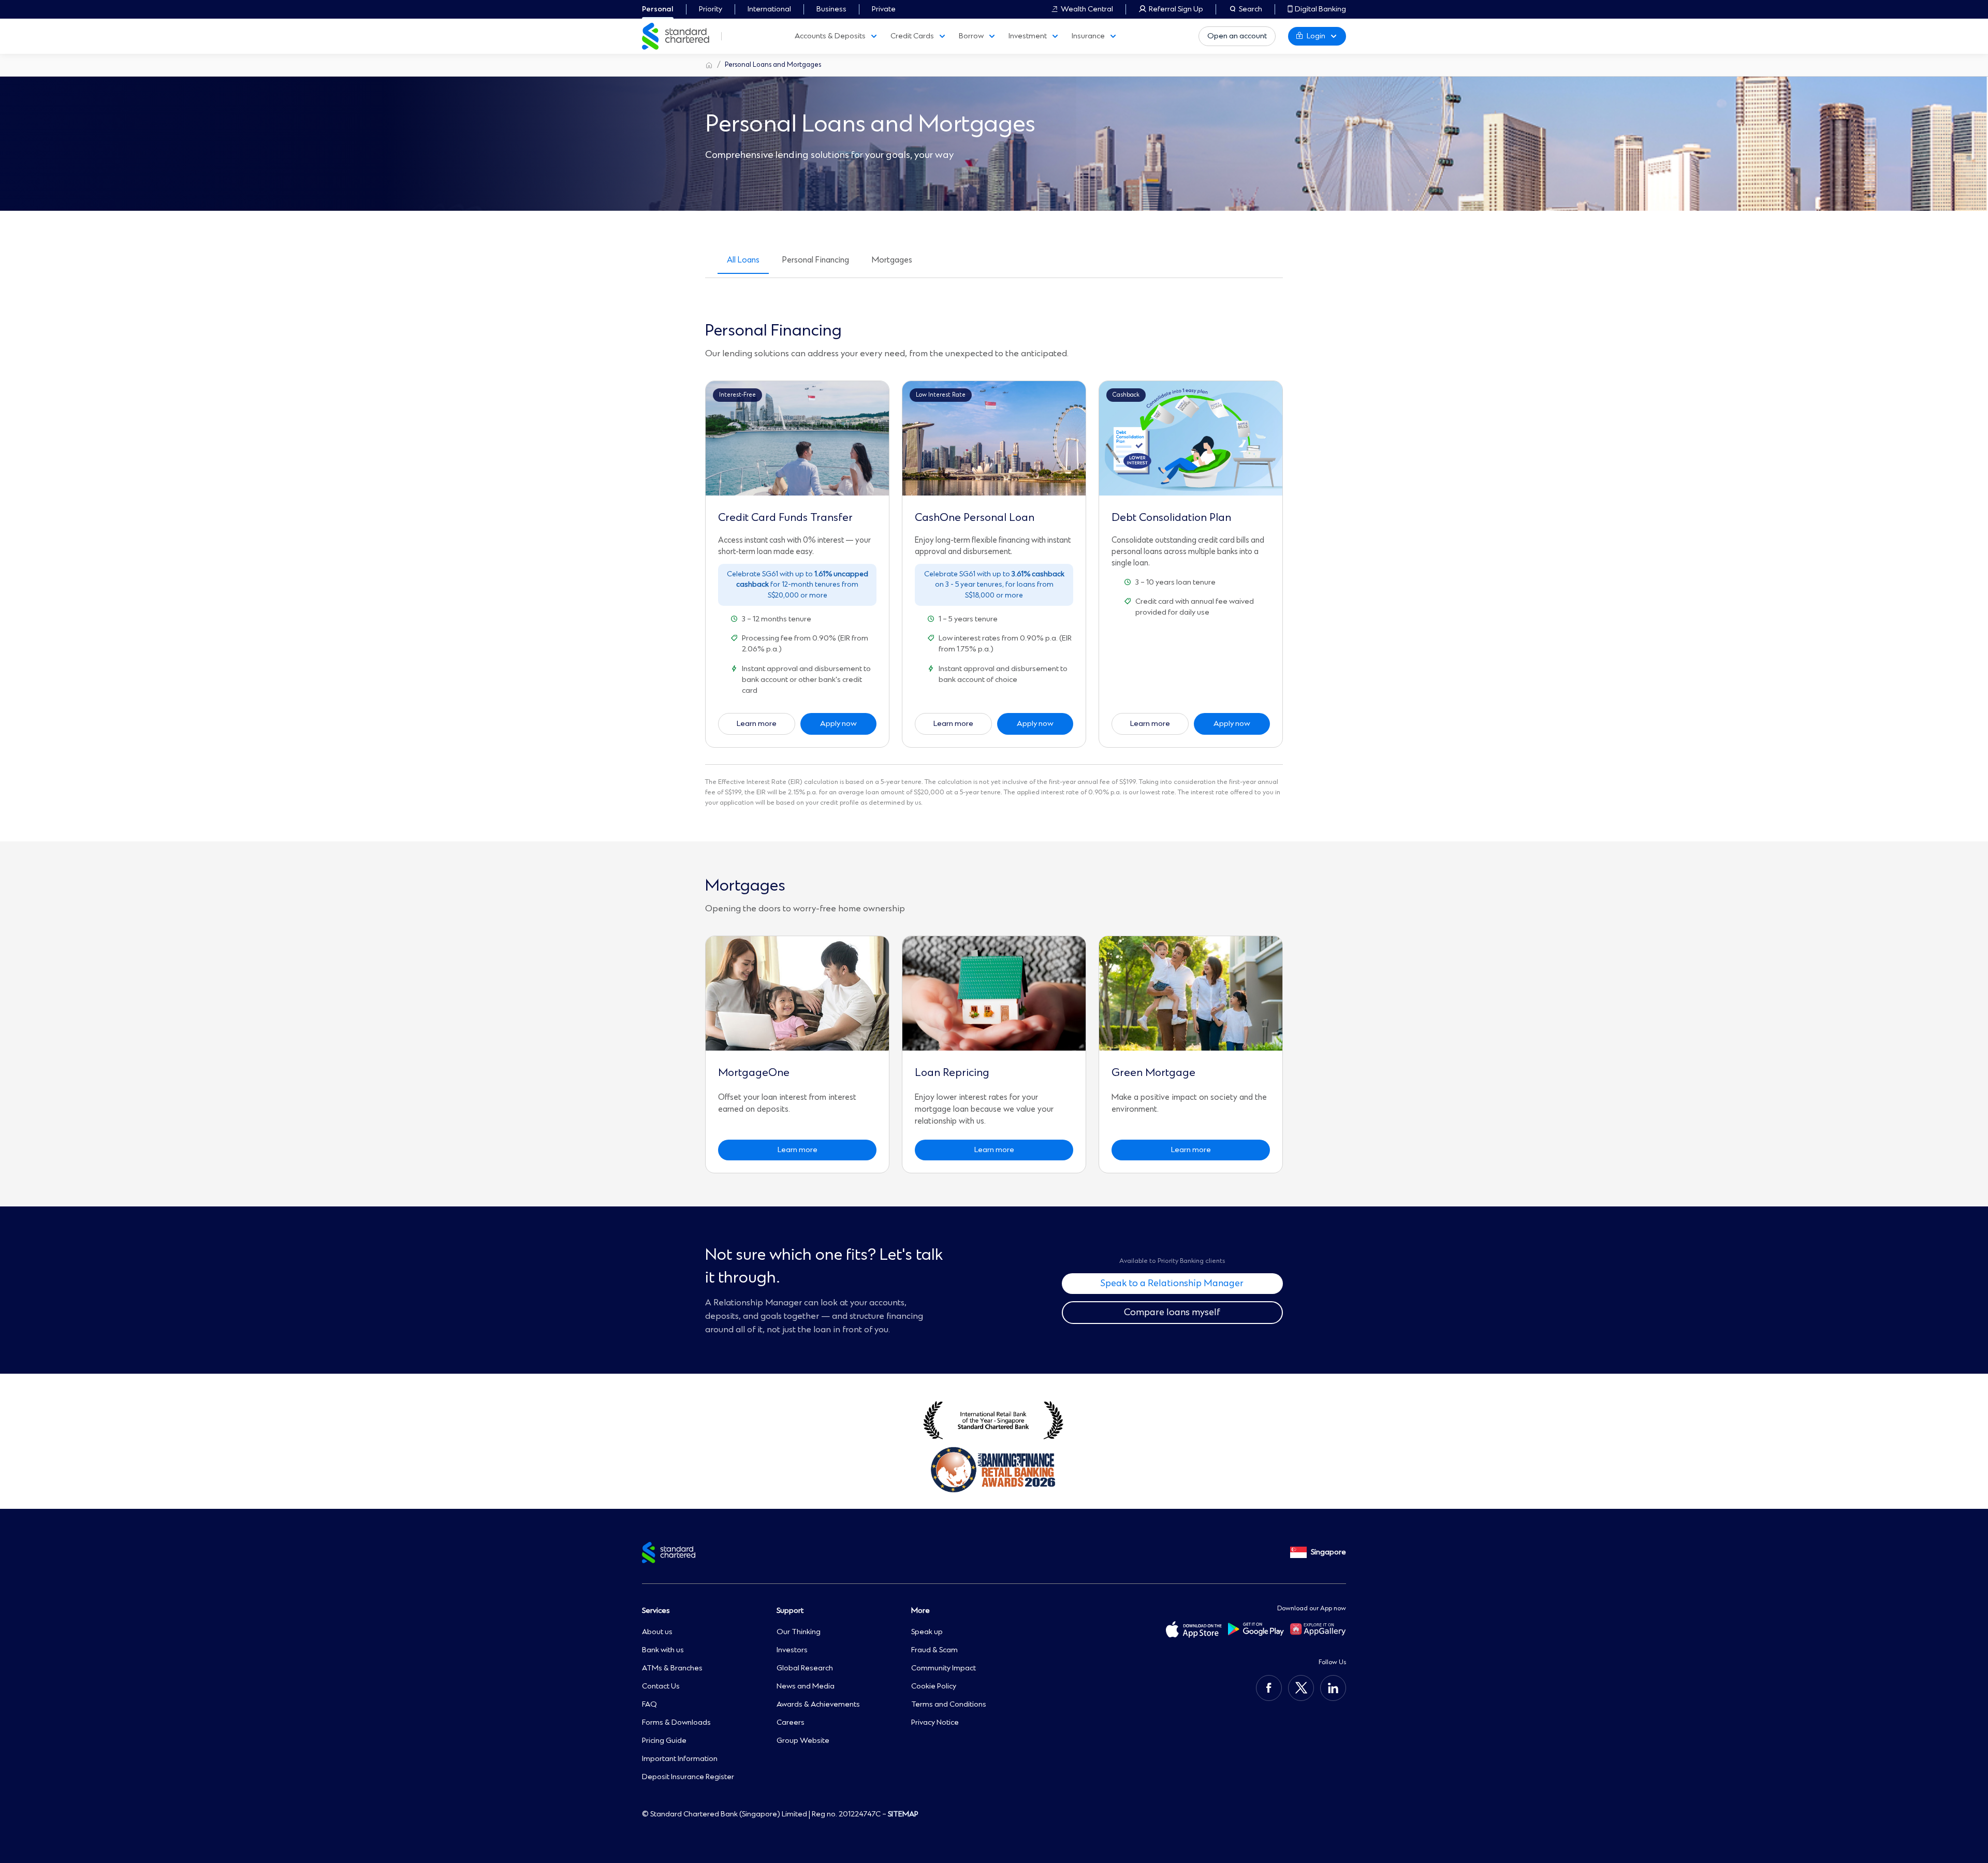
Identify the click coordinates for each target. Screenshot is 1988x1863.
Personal (658, 9)
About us (657, 1632)
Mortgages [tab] (892, 260)
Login (1316, 36)
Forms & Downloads (676, 1723)
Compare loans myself (1172, 1313)
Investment (1028, 36)
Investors (792, 1650)
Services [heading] (656, 1611)
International (769, 9)
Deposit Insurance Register (688, 1777)
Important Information (680, 1759)
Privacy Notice (935, 1723)
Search (1251, 9)
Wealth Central (1087, 9)
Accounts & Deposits (830, 36)
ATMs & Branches (672, 1668)
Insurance (1088, 36)
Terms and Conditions (949, 1705)
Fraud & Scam (934, 1650)
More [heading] (920, 1611)
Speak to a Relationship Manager (1172, 1284)
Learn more (757, 724)
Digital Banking (1320, 9)
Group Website (803, 1741)
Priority (711, 9)
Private (884, 9)
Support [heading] (790, 1611)
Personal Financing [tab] (816, 260)
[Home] (709, 65)
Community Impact (944, 1668)
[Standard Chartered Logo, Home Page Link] (676, 36)
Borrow (971, 36)
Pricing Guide (664, 1741)
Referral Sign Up (1176, 9)
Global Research (805, 1668)
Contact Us (661, 1686)
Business (831, 9)
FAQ (649, 1705)
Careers (791, 1723)
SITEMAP (903, 1814)
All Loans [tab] (743, 260)
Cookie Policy (934, 1686)
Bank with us (663, 1650)
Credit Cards (912, 36)
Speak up (927, 1632)
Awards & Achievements (818, 1705)
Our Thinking (799, 1632)
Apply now (838, 724)
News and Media (806, 1686)
